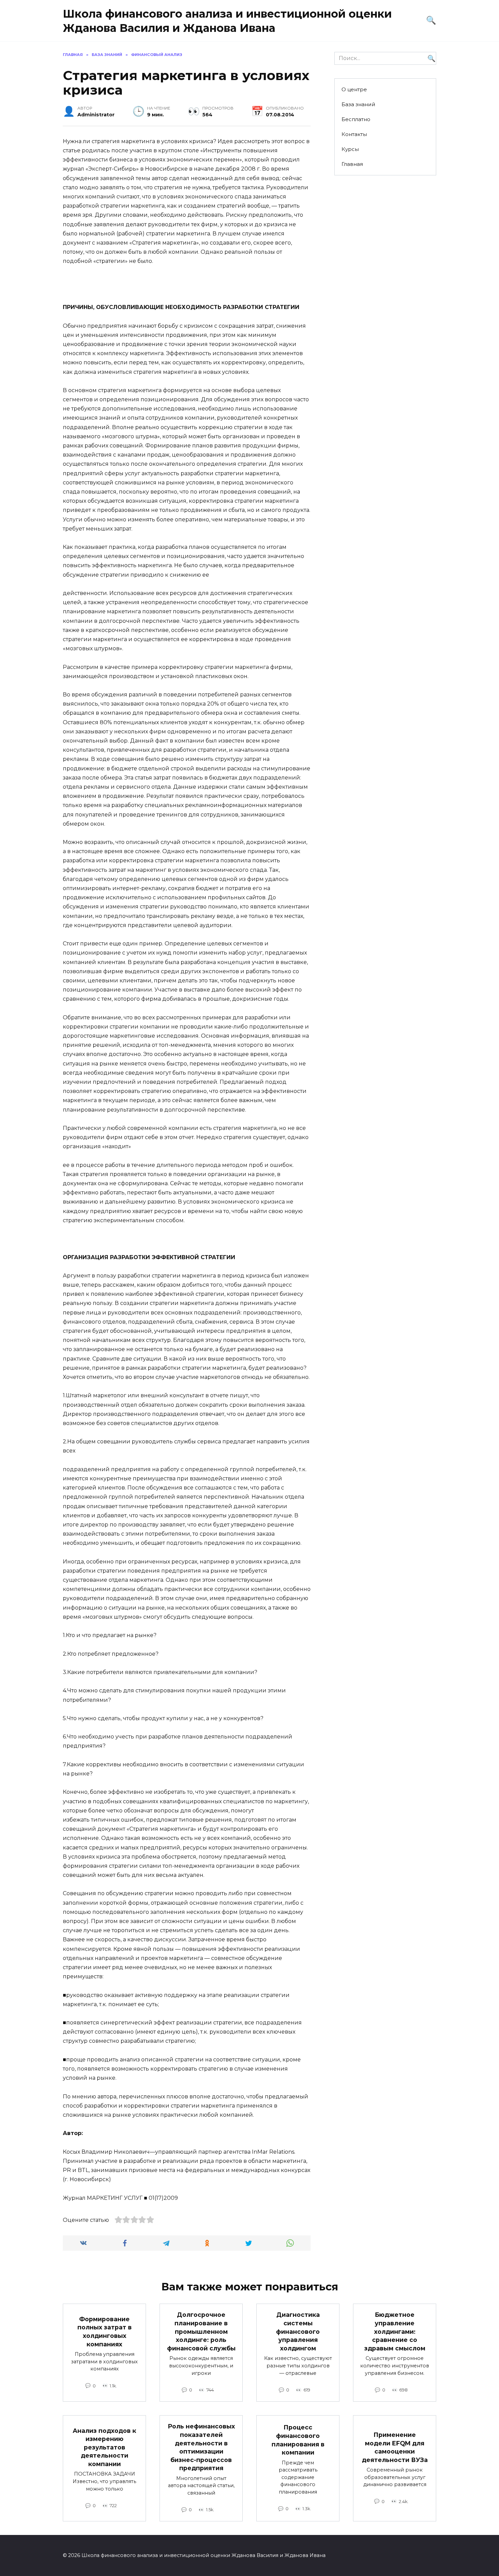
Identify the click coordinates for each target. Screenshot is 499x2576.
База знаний (358, 104)
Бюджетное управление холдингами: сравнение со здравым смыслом (395, 2331)
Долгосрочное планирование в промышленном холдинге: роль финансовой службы (201, 2331)
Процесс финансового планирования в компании (298, 2440)
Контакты (354, 134)
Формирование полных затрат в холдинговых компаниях (105, 2332)
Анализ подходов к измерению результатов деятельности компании (104, 2447)
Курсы (350, 149)
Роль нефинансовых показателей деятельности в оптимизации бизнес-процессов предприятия (201, 2447)
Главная (352, 164)
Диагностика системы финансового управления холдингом (298, 2331)
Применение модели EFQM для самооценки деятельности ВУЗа (395, 2447)
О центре (354, 89)
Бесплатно (356, 119)
